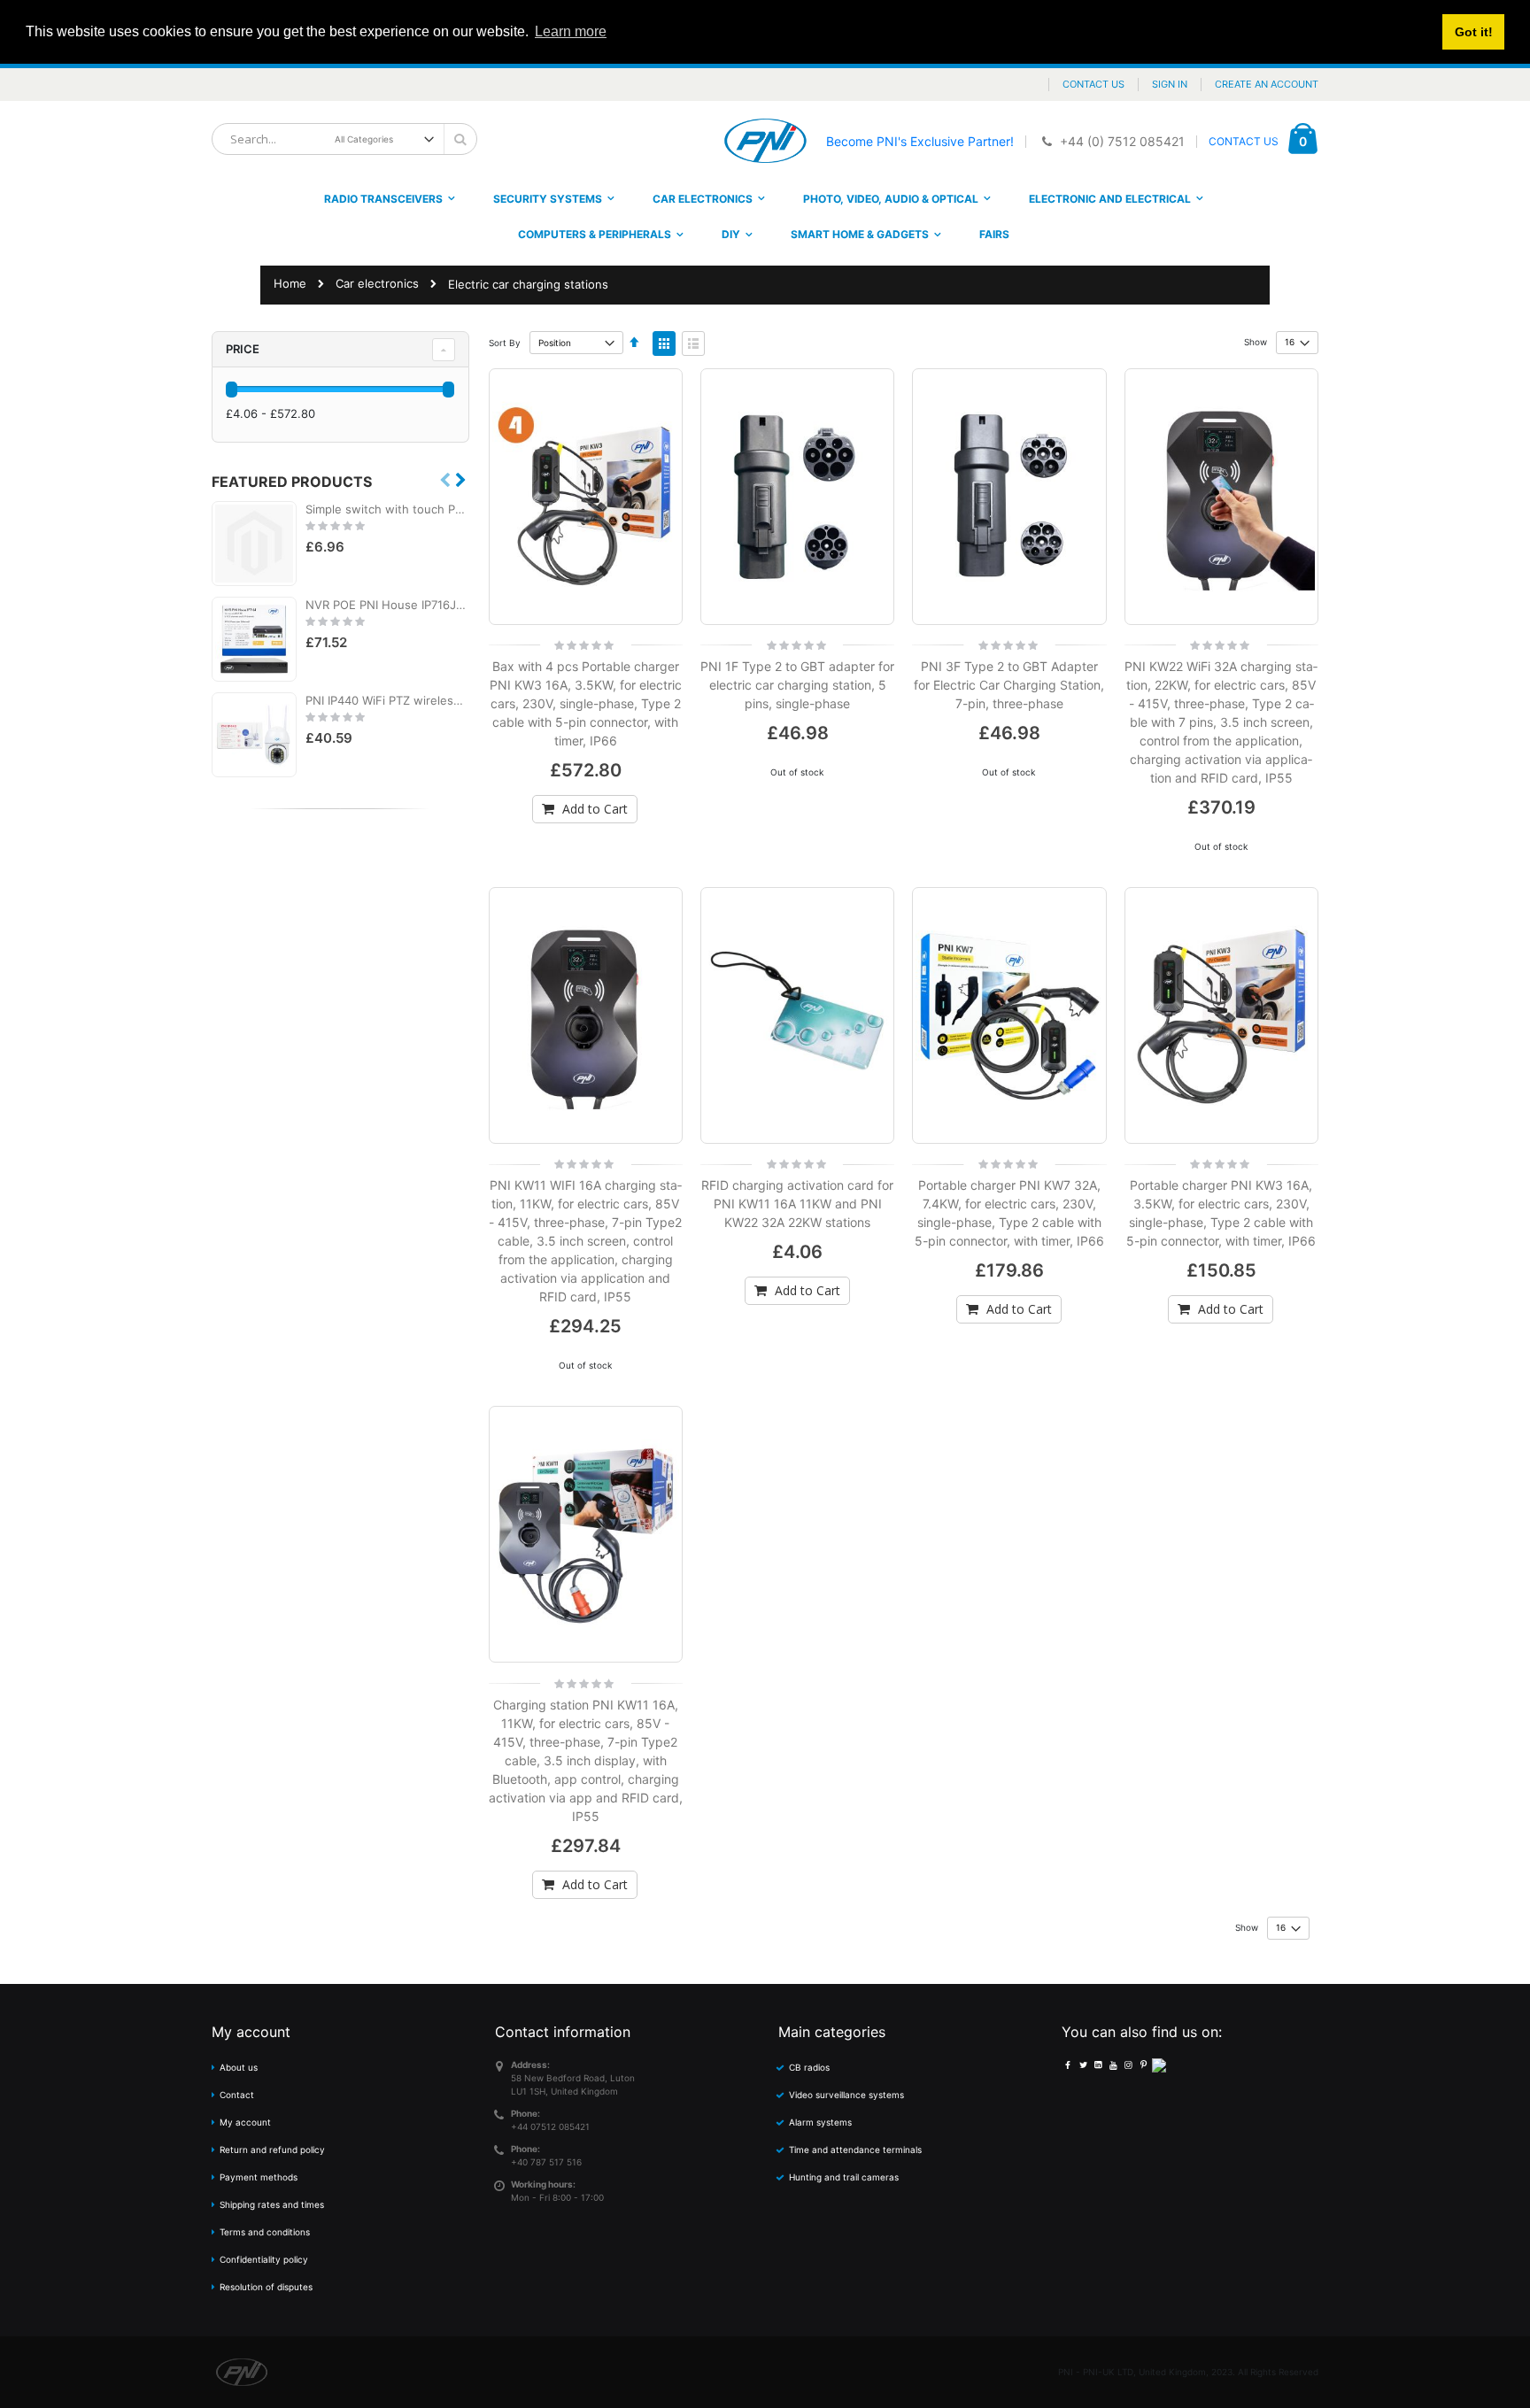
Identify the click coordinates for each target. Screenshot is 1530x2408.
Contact (237, 2095)
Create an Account (1267, 84)
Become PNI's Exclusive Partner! (920, 141)
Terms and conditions (265, 2232)
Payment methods (259, 2177)
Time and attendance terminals (855, 2149)
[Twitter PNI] (1083, 2065)
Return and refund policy (272, 2149)
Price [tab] (243, 349)
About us (239, 2067)
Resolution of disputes (266, 2287)
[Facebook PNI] (1068, 2065)
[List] (693, 343)
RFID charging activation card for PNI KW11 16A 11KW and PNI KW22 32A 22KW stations (797, 1204)
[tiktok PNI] (1159, 2065)
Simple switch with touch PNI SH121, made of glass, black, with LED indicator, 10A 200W (387, 509)
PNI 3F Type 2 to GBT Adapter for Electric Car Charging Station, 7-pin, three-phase (1009, 685)
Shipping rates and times (272, 2204)
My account (245, 2122)
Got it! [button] (1474, 32)
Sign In (1170, 84)
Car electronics (377, 284)
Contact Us (1093, 84)
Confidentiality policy (264, 2259)
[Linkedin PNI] (1098, 2065)
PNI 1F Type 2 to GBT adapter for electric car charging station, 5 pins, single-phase (797, 685)
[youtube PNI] (1113, 2065)
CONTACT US (1244, 141)
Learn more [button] (571, 31)
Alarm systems (820, 2122)
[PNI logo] (765, 141)
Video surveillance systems (846, 2095)
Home (290, 283)
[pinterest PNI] (1143, 2065)
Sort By (505, 343)
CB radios (809, 2067)
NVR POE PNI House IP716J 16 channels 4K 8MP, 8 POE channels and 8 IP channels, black (387, 605)
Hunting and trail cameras (844, 2177)
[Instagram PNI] (1128, 2065)
